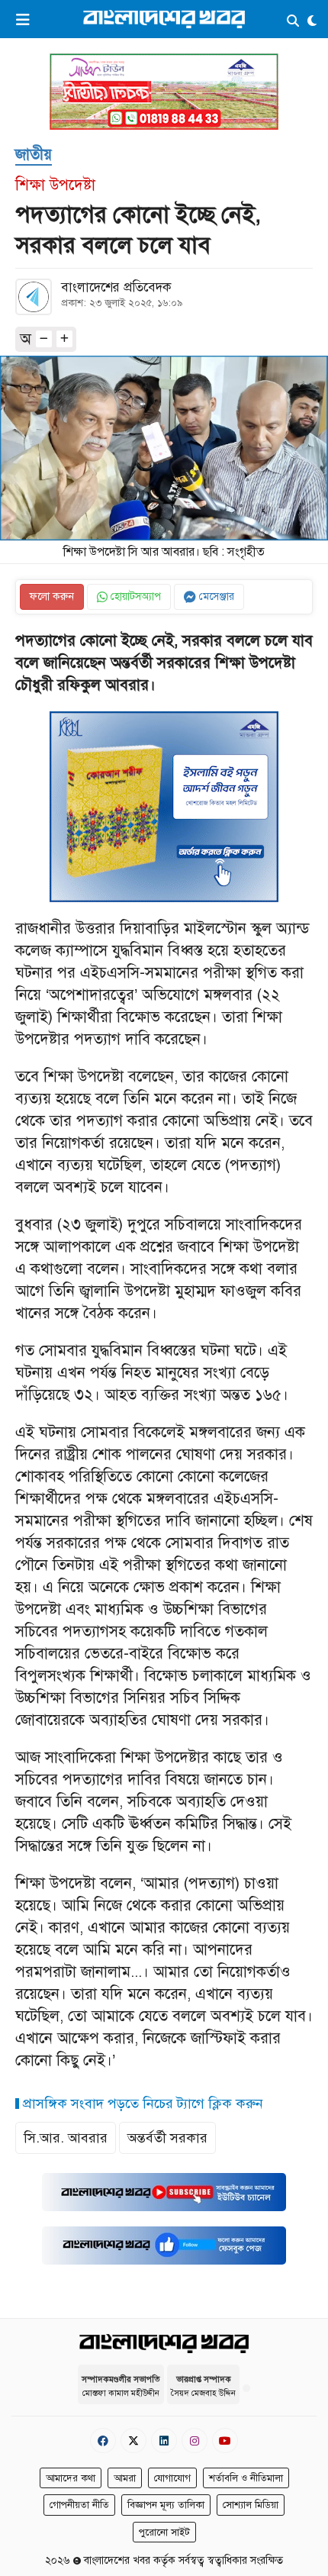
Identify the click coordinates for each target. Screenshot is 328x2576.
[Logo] (164, 19)
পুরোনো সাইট (164, 2532)
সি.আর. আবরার (66, 2138)
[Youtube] (225, 2441)
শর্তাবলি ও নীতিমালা (246, 2478)
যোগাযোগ (172, 2478)
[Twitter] (133, 2441)
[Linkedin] (164, 2441)
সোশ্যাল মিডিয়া (251, 2505)
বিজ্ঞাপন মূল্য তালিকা (166, 2505)
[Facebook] (103, 2441)
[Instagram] (195, 2441)
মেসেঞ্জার (215, 596)
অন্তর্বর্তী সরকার (167, 2138)
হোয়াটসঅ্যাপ (134, 596)
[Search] (293, 22)
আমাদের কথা (71, 2478)
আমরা (125, 2478)
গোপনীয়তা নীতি (79, 2505)
